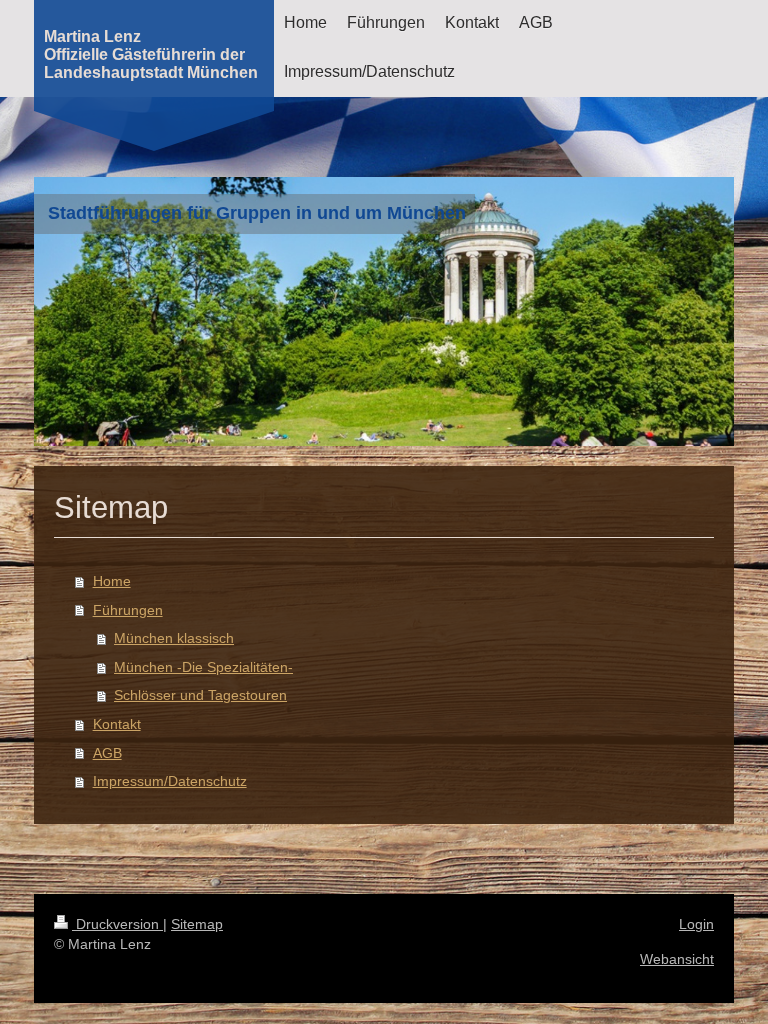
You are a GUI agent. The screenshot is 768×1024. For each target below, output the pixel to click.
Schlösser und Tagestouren (200, 695)
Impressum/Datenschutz (170, 781)
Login (696, 924)
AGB (107, 753)
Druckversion (117, 924)
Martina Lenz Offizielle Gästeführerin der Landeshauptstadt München (151, 54)
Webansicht (677, 959)
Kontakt (117, 724)
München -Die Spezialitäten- (203, 667)
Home (112, 581)
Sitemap (197, 924)
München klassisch (174, 638)
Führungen (128, 610)
